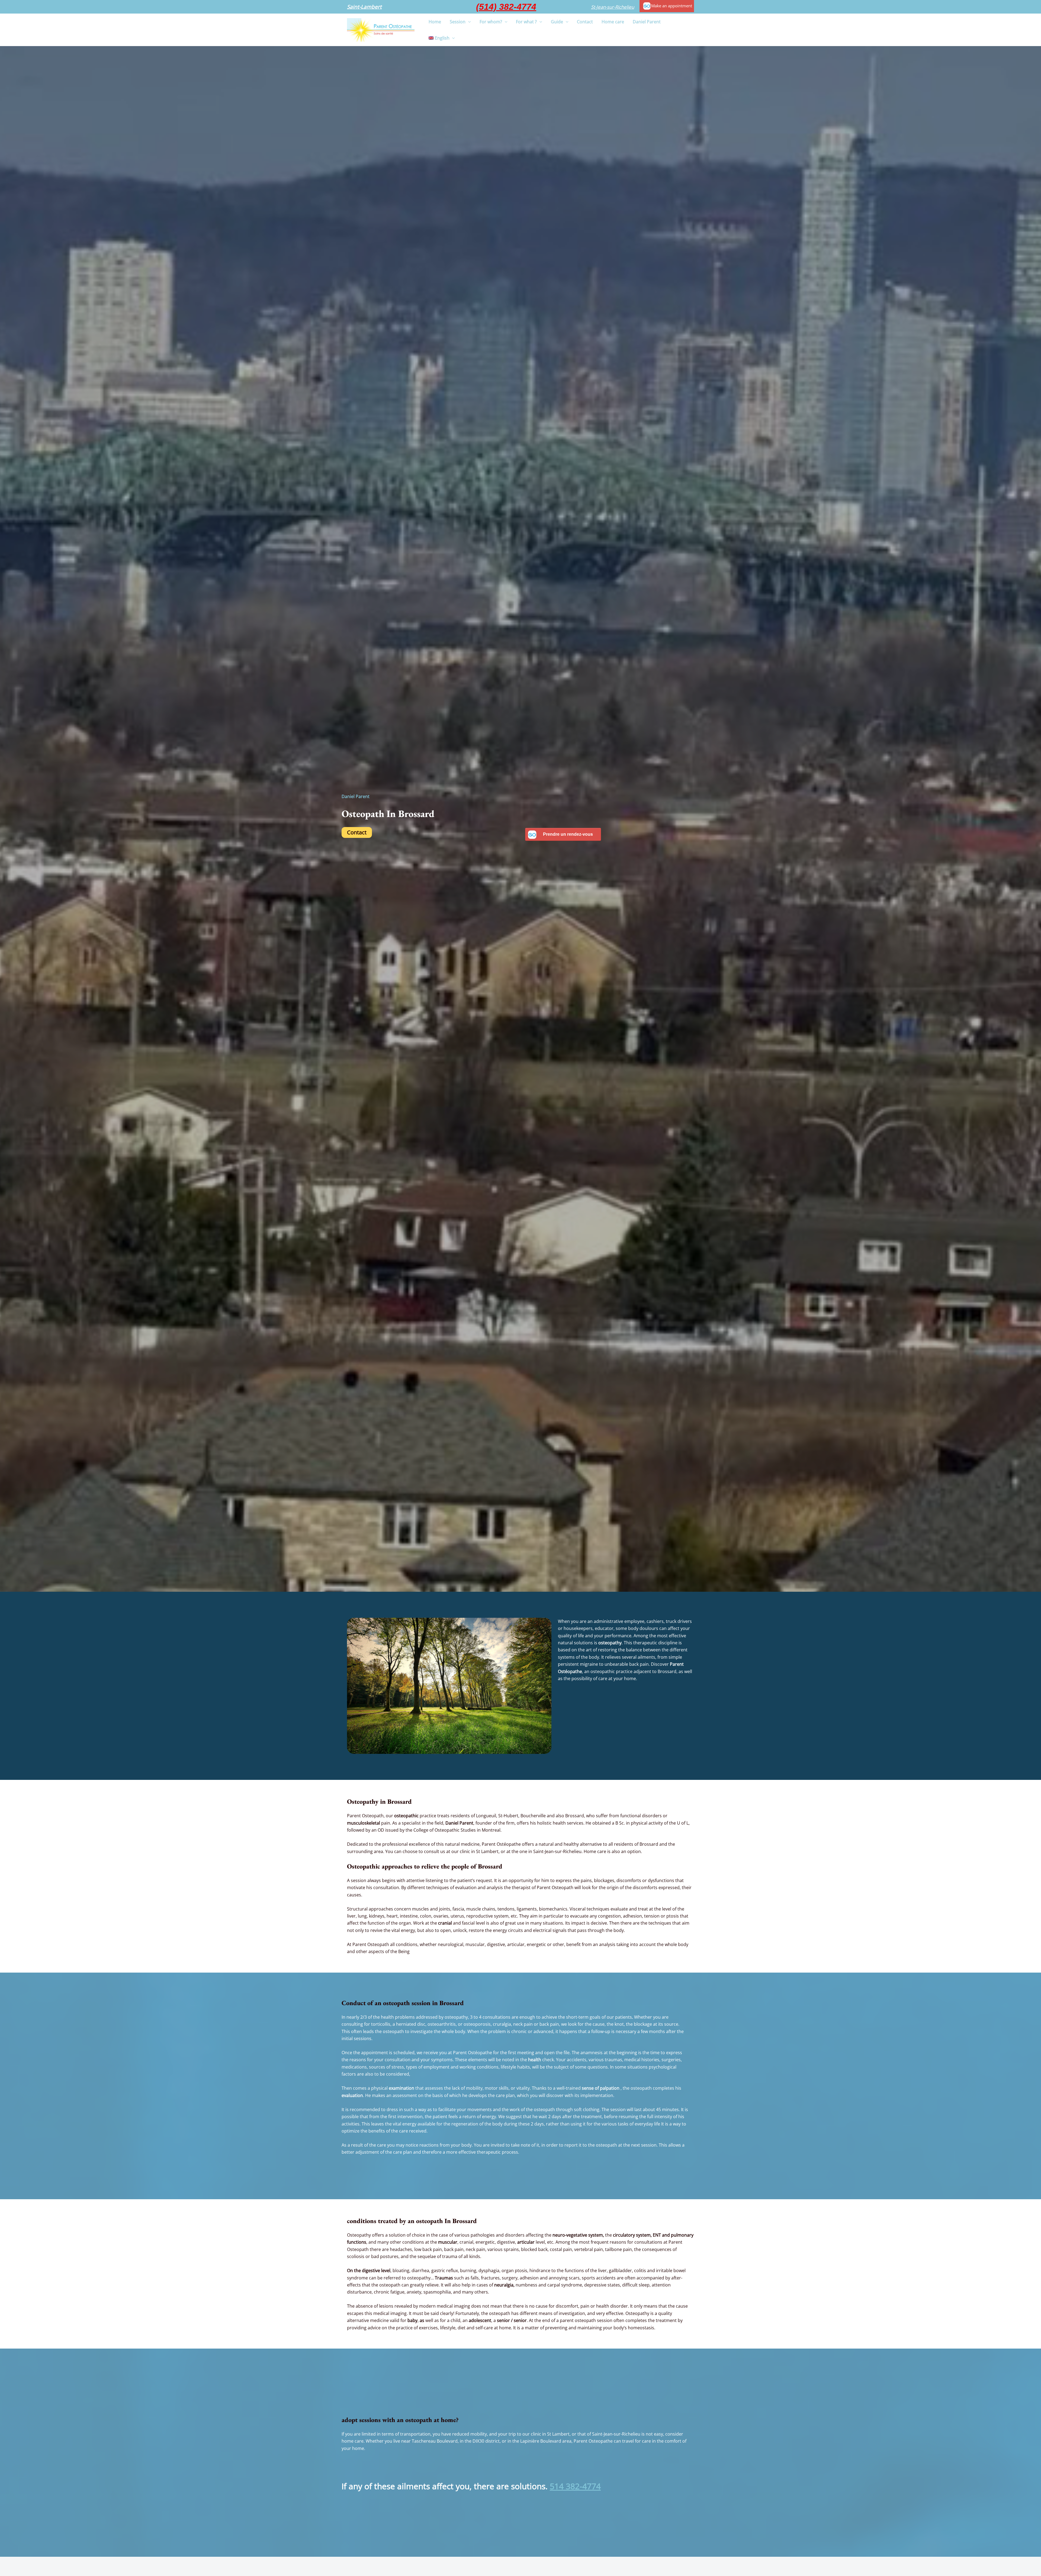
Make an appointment (672, 6)
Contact (357, 832)
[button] (364, 7)
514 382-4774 (575, 2486)
